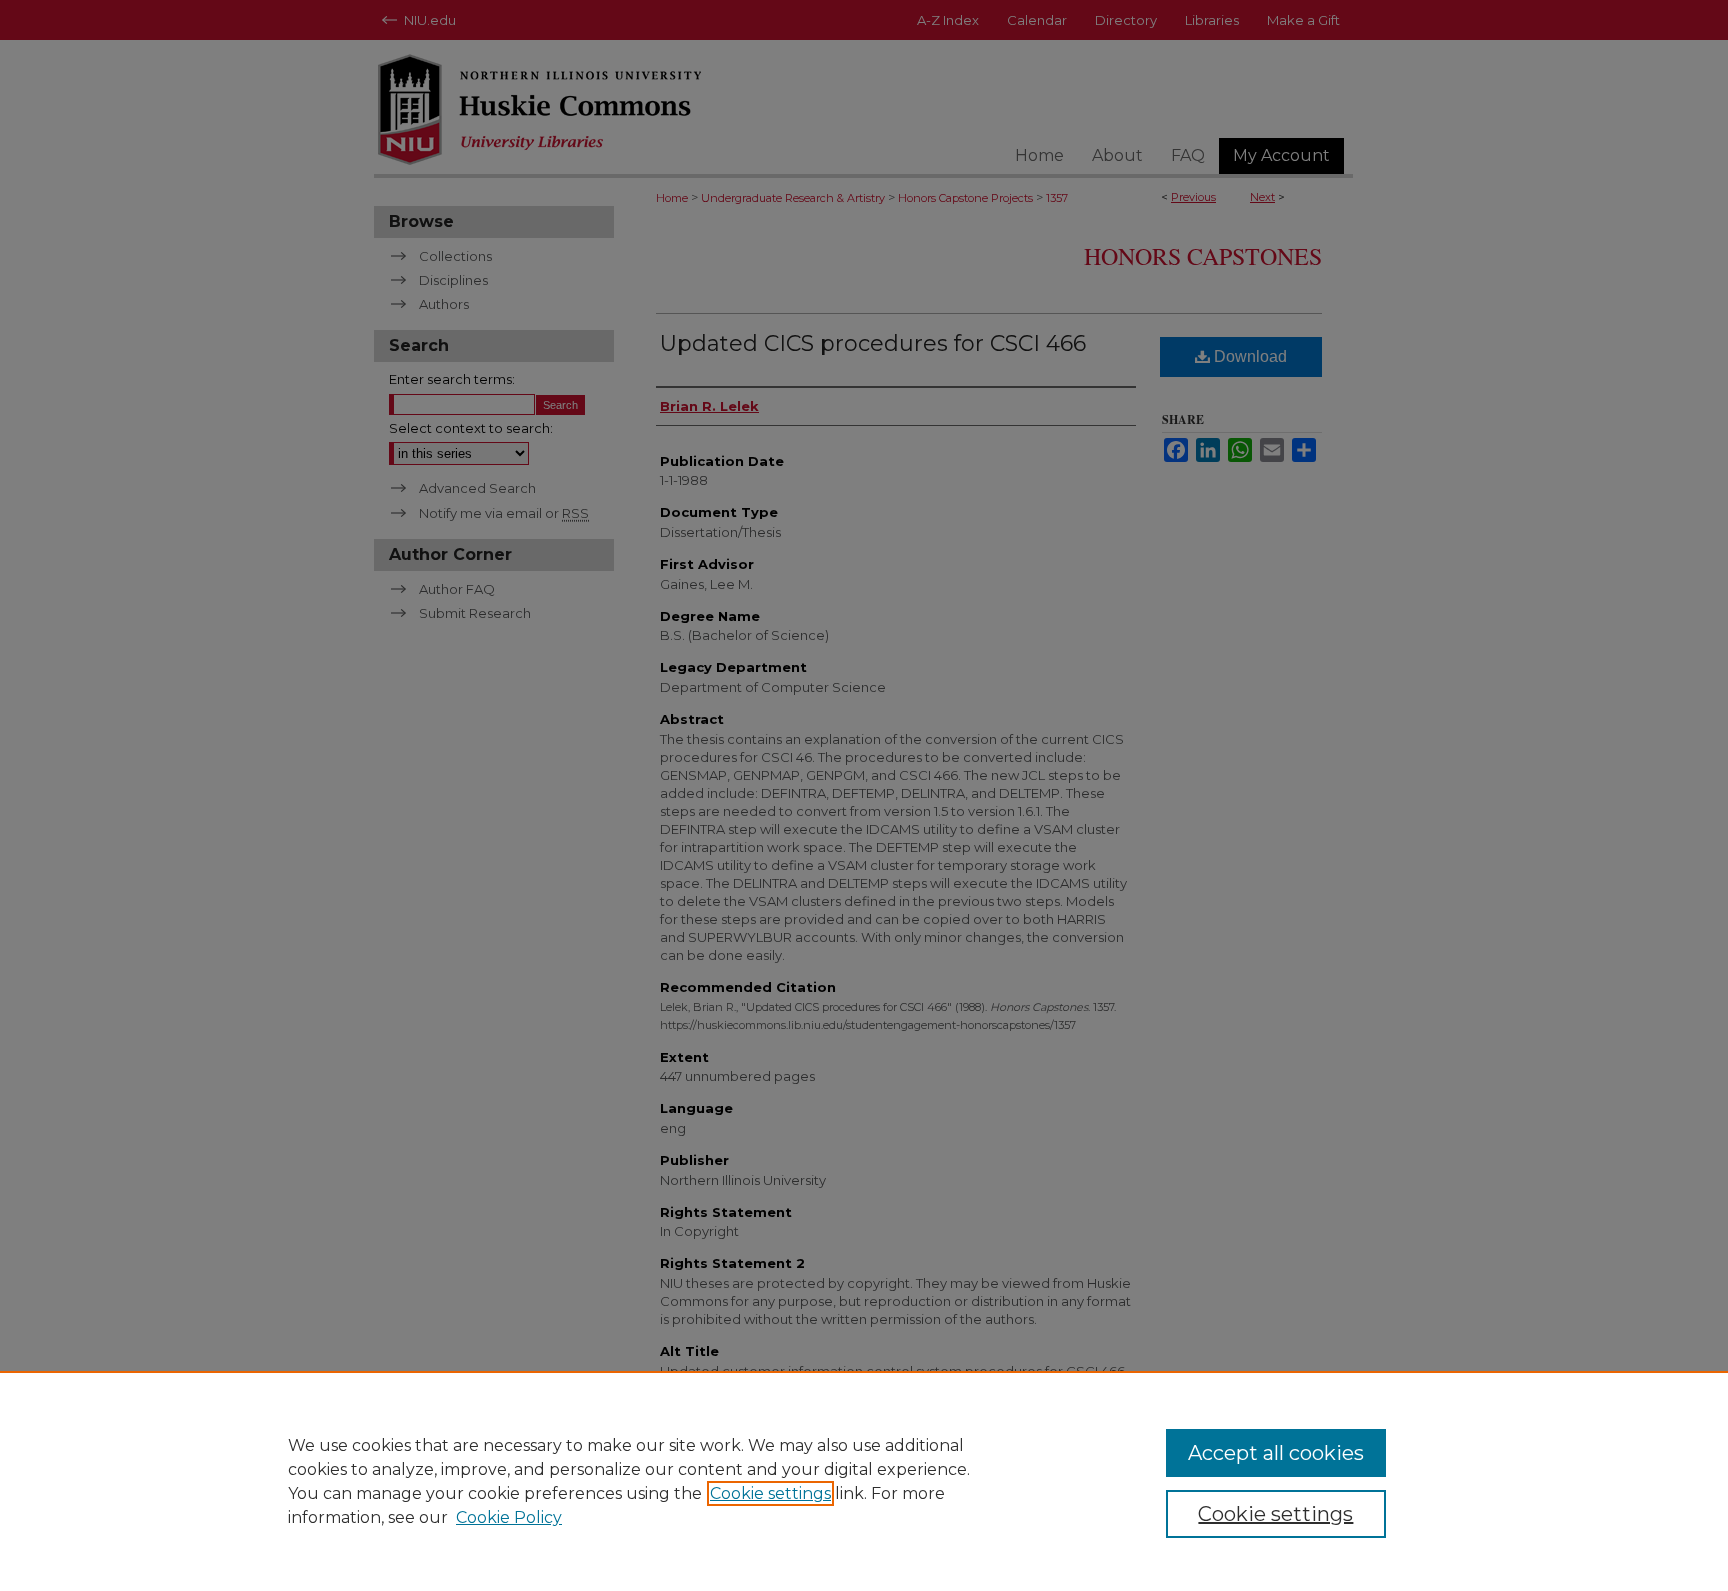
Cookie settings (770, 1493)
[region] (864, 1481)
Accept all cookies (1276, 1453)
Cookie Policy (509, 1517)
